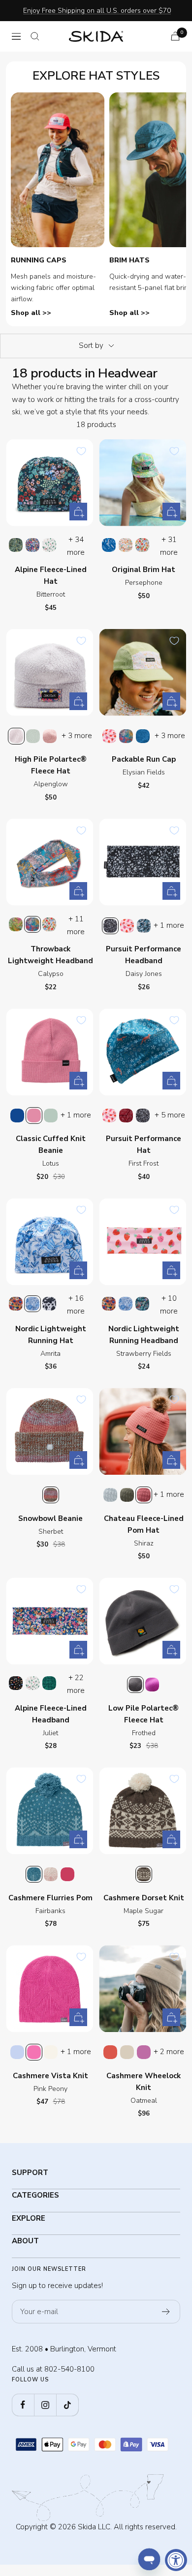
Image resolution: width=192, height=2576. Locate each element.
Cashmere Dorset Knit (144, 1898)
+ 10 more (169, 1305)
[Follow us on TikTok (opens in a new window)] (67, 2405)
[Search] (35, 36)
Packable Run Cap (144, 759)
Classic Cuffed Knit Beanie (51, 1145)
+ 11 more (76, 925)
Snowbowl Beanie (50, 1518)
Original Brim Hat (144, 570)
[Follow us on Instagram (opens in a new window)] (45, 2405)
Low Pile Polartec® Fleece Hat (144, 1714)
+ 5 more (170, 1115)
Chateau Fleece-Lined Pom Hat (144, 1524)
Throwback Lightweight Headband (50, 955)
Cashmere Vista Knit (50, 2076)
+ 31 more (169, 546)
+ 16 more (76, 1305)
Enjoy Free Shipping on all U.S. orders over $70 (97, 11)
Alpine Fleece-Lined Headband (51, 1714)
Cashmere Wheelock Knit (144, 2082)
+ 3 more (77, 736)
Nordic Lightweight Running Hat (51, 1335)
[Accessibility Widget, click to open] (176, 2560)
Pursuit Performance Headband (144, 955)
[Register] (166, 2312)
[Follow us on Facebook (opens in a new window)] (23, 2405)
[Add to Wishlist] (81, 451)
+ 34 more (76, 546)
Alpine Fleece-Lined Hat (51, 575)
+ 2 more (169, 2052)
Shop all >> (31, 313)
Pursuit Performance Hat (144, 1145)
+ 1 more (169, 925)
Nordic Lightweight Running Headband (144, 1335)
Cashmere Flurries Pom (50, 1898)
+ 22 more (76, 1684)
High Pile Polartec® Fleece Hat (51, 765)
